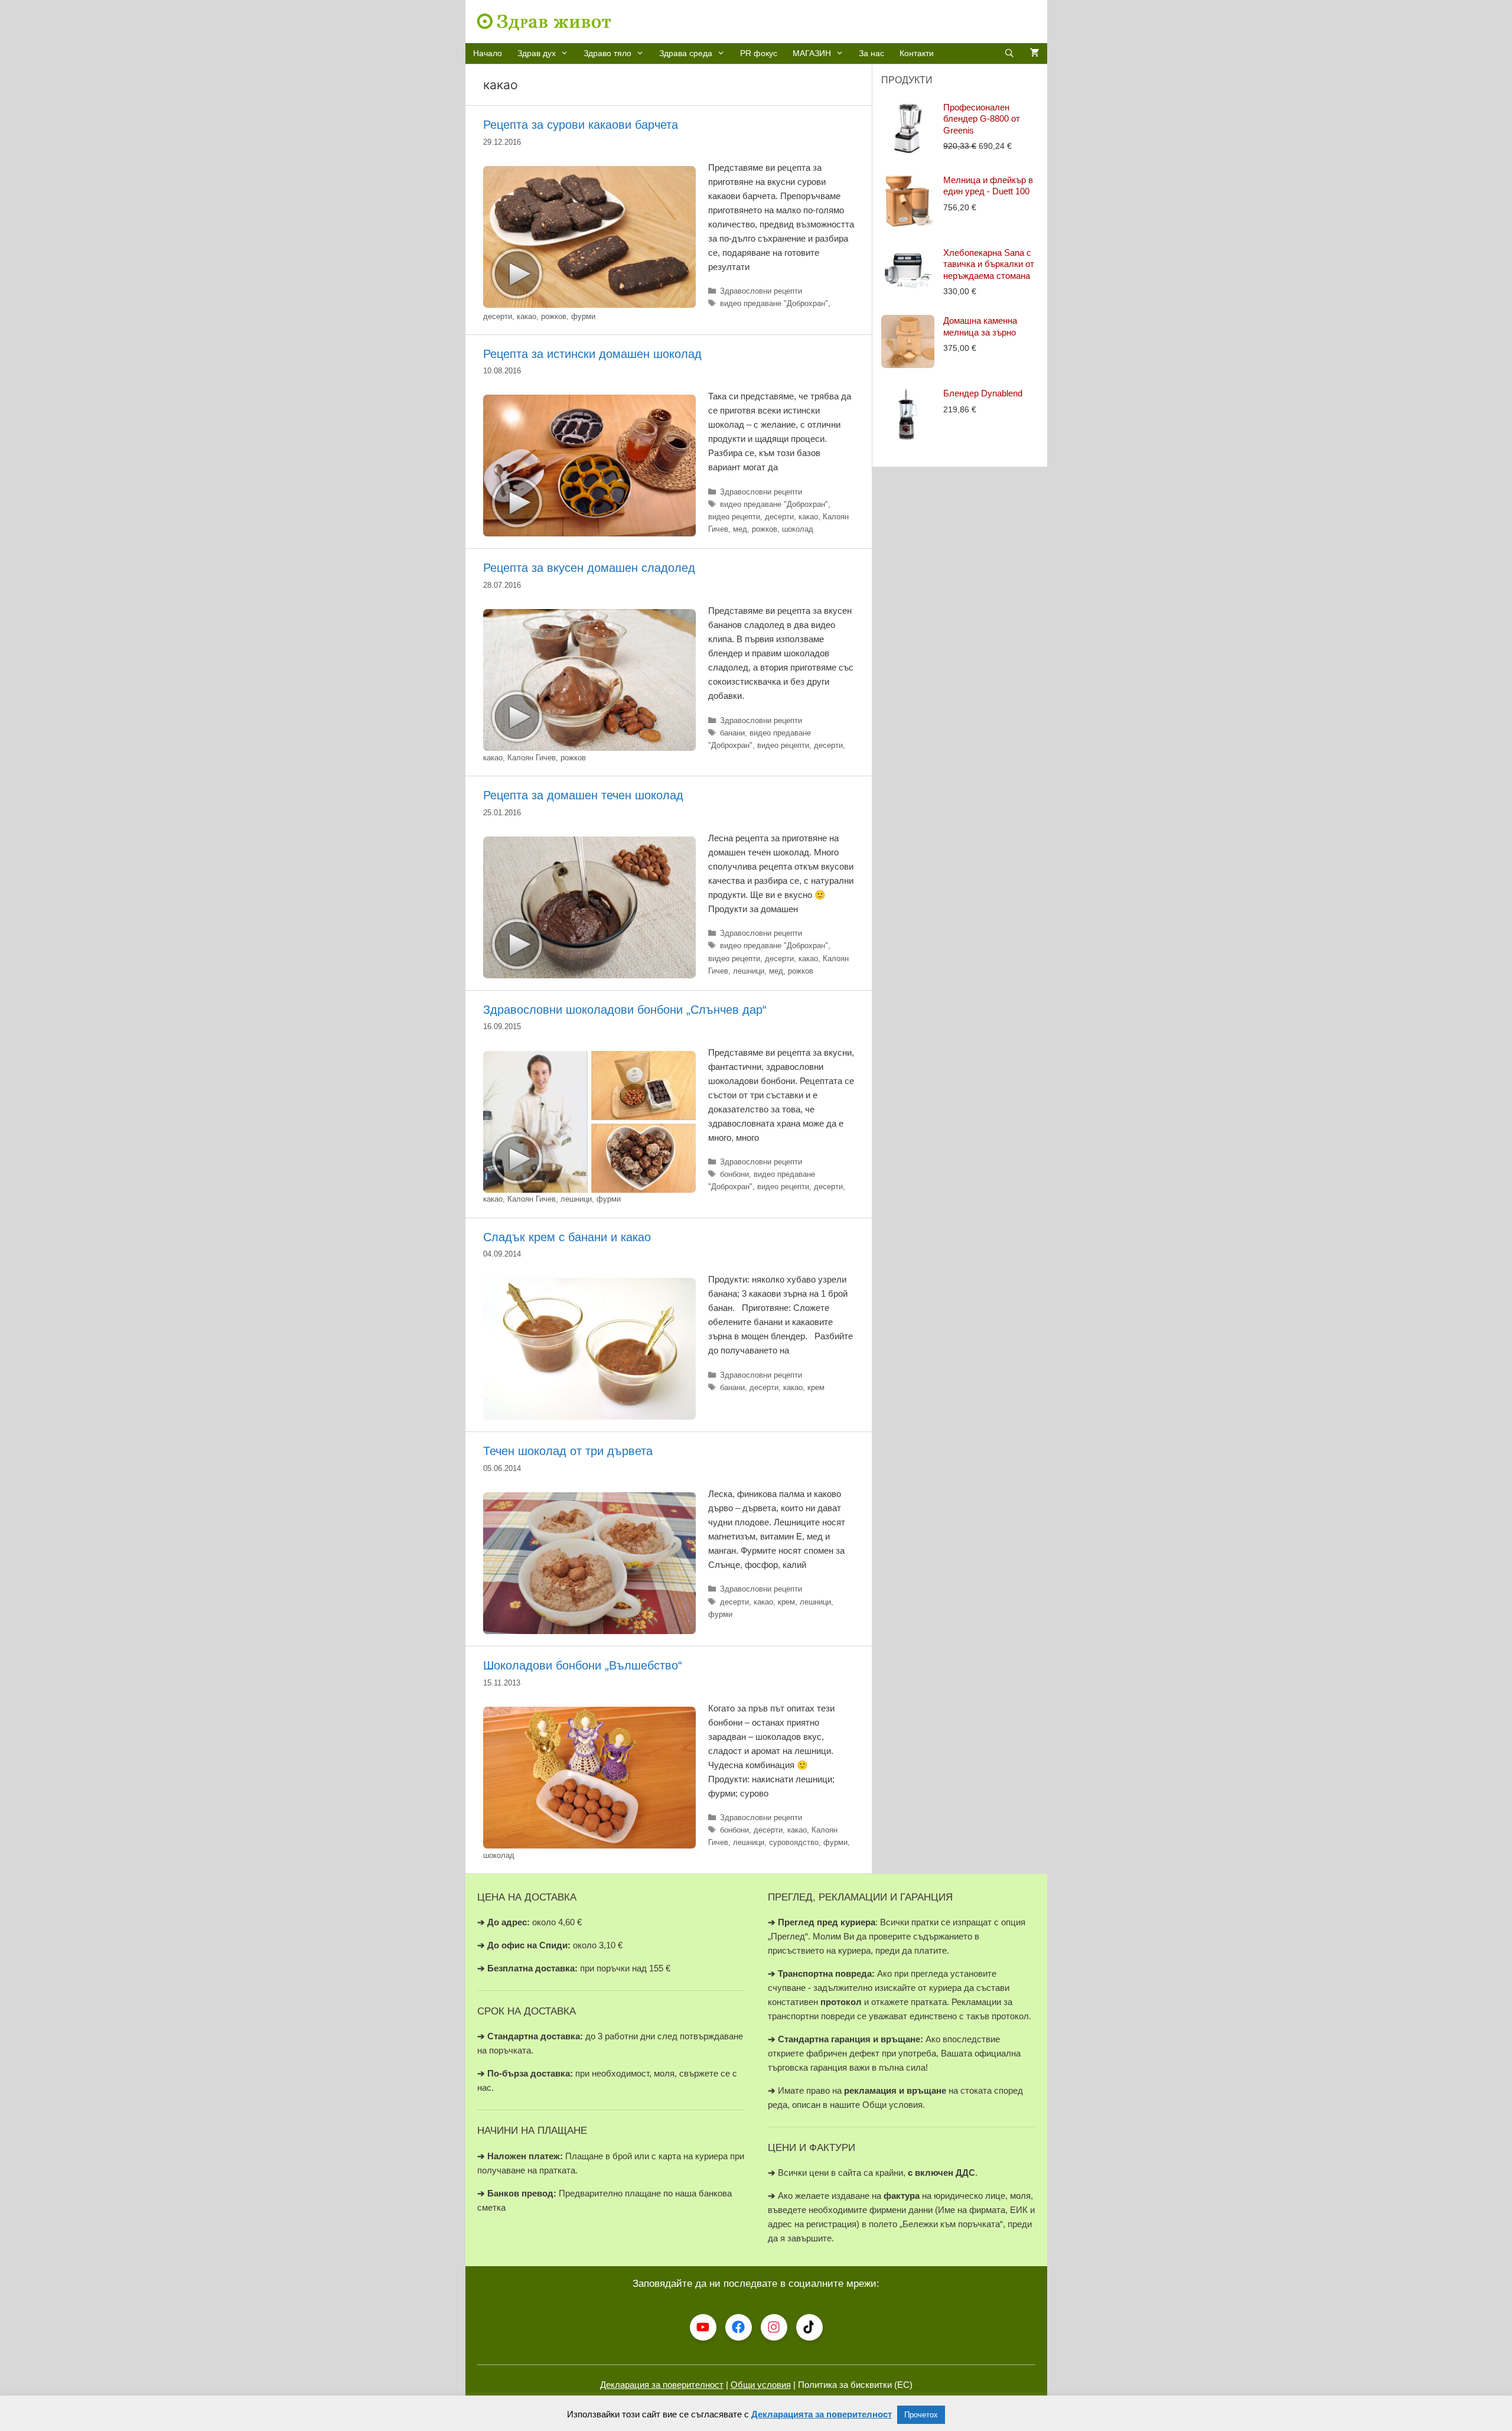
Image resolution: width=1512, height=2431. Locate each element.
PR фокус (759, 53)
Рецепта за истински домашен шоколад (592, 354)
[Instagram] (774, 2327)
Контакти (917, 53)
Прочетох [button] (921, 2415)
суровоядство (794, 1842)
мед (740, 529)
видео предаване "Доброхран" (774, 303)
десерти (498, 316)
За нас (871, 53)
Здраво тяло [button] (607, 53)
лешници (749, 971)
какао (527, 316)
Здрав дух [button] (537, 53)
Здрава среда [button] (686, 53)
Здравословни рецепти (761, 291)
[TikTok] (809, 2327)
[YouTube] (703, 2327)
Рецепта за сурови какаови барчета (581, 125)
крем (816, 1387)
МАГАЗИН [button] (812, 53)
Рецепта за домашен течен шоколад (583, 795)
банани (732, 733)
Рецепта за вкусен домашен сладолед (589, 568)
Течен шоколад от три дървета (568, 1451)
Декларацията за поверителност (822, 2414)
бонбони (734, 1174)
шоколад (798, 529)
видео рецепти (734, 517)
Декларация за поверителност (662, 2385)
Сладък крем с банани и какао (567, 1237)
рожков (554, 316)
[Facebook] (739, 2327)
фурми (583, 316)
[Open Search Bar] (1009, 53)
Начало (488, 53)
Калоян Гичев (532, 758)
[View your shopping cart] (1035, 53)
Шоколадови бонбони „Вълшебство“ (583, 1665)
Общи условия (761, 2385)
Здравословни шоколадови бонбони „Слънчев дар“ (625, 1010)
